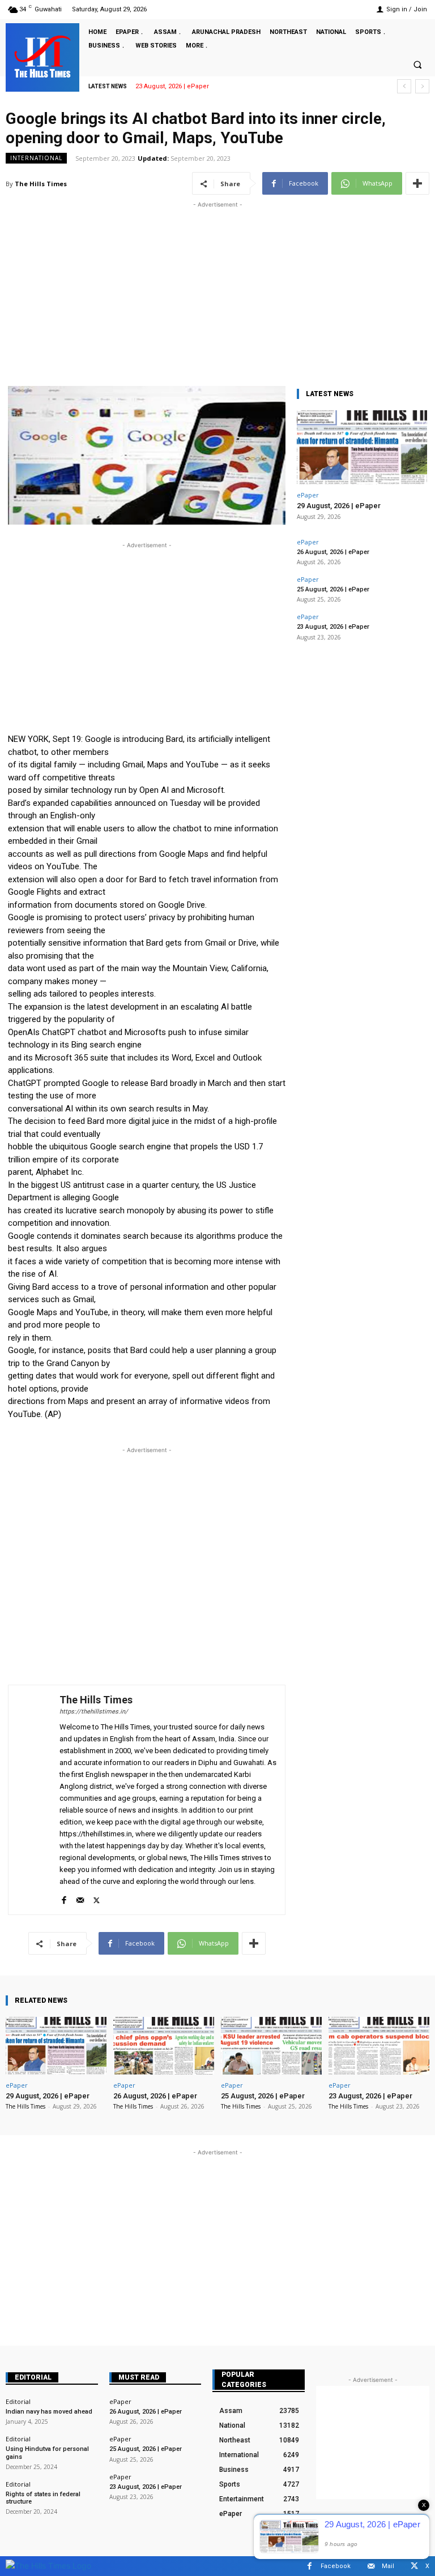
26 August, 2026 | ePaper (333, 552)
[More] (417, 183)
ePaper (308, 495)
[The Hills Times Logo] (48, 2566)
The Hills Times (41, 184)
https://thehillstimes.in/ (94, 1712)
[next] (422, 86)
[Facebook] (64, 1898)
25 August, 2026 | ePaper (333, 589)
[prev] (404, 86)
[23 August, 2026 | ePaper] (379, 2045)
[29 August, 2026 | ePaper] (362, 447)
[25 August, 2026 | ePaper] (271, 2045)
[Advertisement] (217, 290)
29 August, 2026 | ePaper (339, 506)
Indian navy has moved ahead (49, 2412)
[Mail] (80, 1898)
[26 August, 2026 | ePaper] (164, 2045)
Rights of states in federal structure (43, 2498)
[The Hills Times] (42, 57)
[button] (417, 65)
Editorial (33, 2377)
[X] (97, 1898)
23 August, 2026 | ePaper (172, 86)
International (36, 158)
